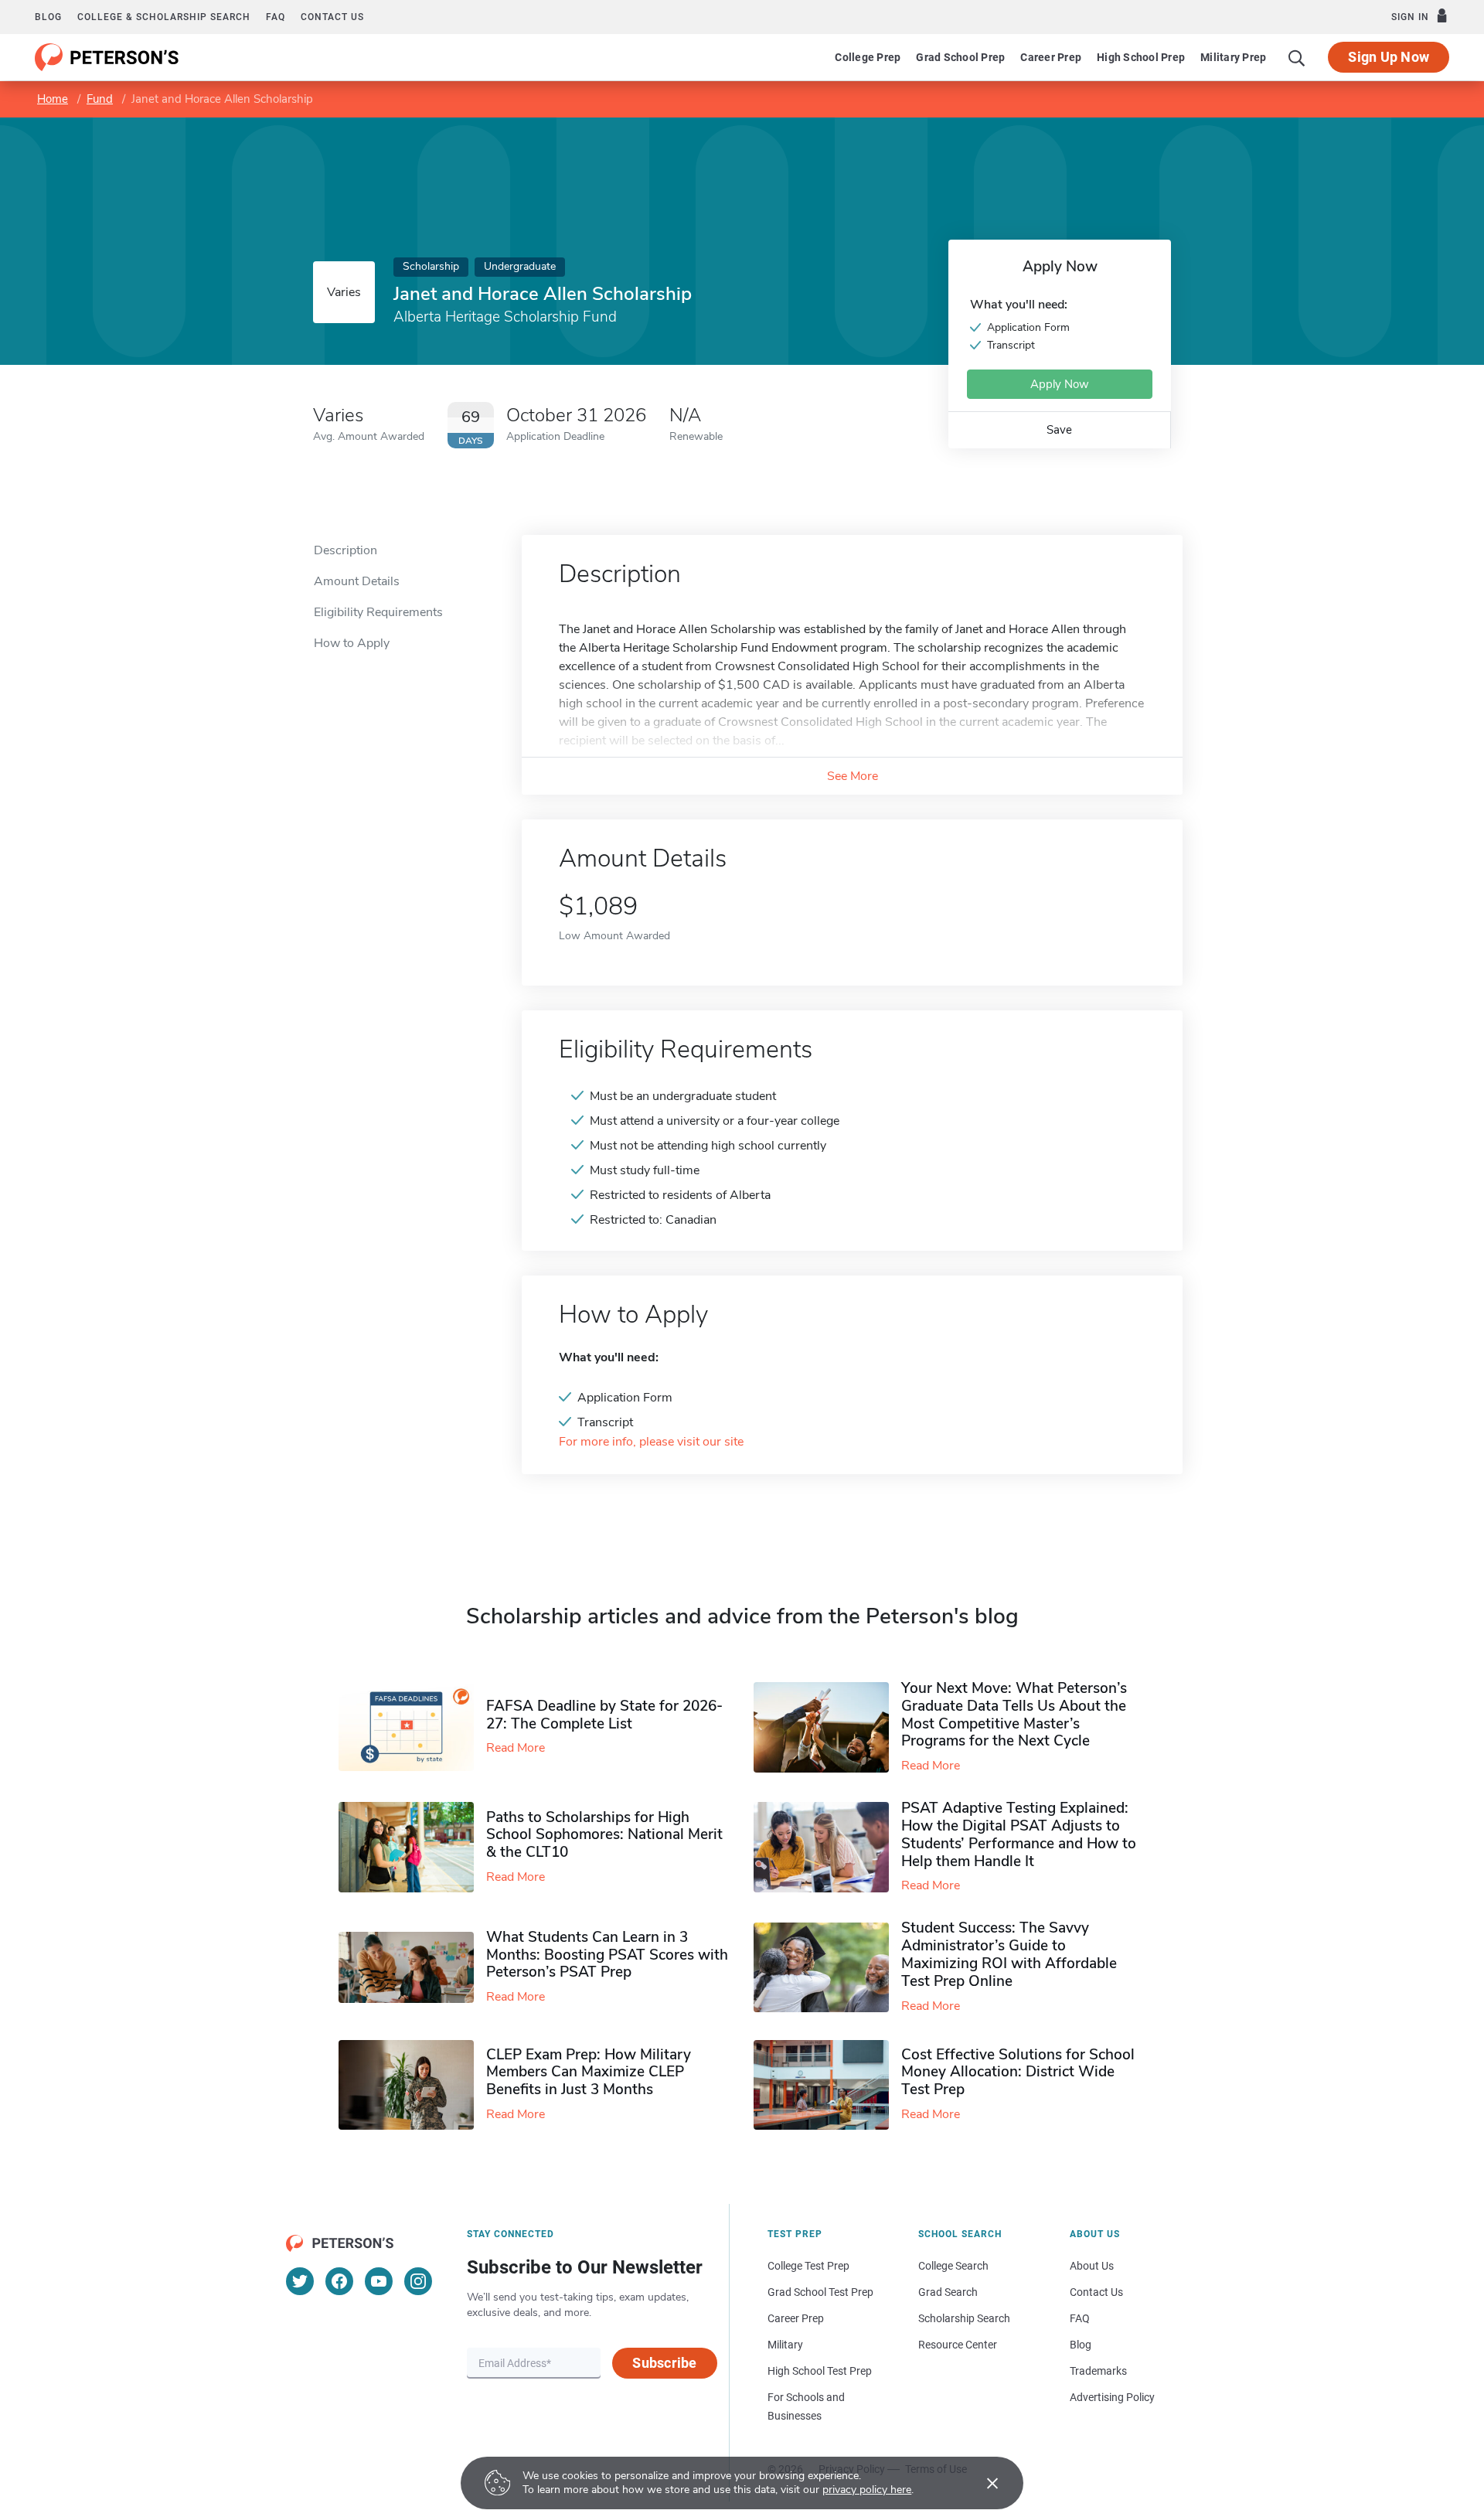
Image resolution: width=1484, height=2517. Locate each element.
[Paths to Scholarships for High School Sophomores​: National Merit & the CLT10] (412, 1847)
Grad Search (948, 2292)
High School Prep (1141, 57)
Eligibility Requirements (378, 612)
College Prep (868, 57)
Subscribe (664, 2363)
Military (785, 2345)
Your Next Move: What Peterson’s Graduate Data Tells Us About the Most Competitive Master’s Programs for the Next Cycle (1014, 1715)
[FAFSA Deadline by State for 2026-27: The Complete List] (412, 1728)
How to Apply (352, 643)
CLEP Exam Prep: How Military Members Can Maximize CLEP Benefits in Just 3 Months (589, 2073)
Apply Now (1060, 384)
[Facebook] (339, 2281)
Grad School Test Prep (820, 2292)
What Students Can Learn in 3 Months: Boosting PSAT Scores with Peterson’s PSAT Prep (607, 1955)
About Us (1092, 2266)
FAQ (276, 17)
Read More (516, 1748)
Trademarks (1098, 2371)
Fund (100, 99)
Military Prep (1233, 57)
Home (53, 99)
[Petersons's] (107, 57)
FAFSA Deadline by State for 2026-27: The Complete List (604, 1715)
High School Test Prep (820, 2371)
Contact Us (1096, 2292)
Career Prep (1051, 57)
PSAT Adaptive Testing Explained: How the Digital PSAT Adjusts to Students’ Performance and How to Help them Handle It (1019, 1834)
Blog (48, 17)
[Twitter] (300, 2281)
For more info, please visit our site (651, 1442)
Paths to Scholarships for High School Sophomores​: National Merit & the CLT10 (604, 1835)
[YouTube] (379, 2281)
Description (345, 550)
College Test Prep (808, 2266)
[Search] (1297, 57)
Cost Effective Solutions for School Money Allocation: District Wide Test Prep (1018, 2073)
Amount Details (357, 581)
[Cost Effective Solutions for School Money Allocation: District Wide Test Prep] (827, 2085)
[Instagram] (418, 2281)
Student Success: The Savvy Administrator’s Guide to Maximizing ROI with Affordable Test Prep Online (1009, 1954)
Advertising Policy (1112, 2397)
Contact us (332, 17)
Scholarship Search (964, 2318)
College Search (953, 2266)
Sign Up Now (1389, 57)
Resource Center (958, 2345)
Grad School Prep (960, 57)
